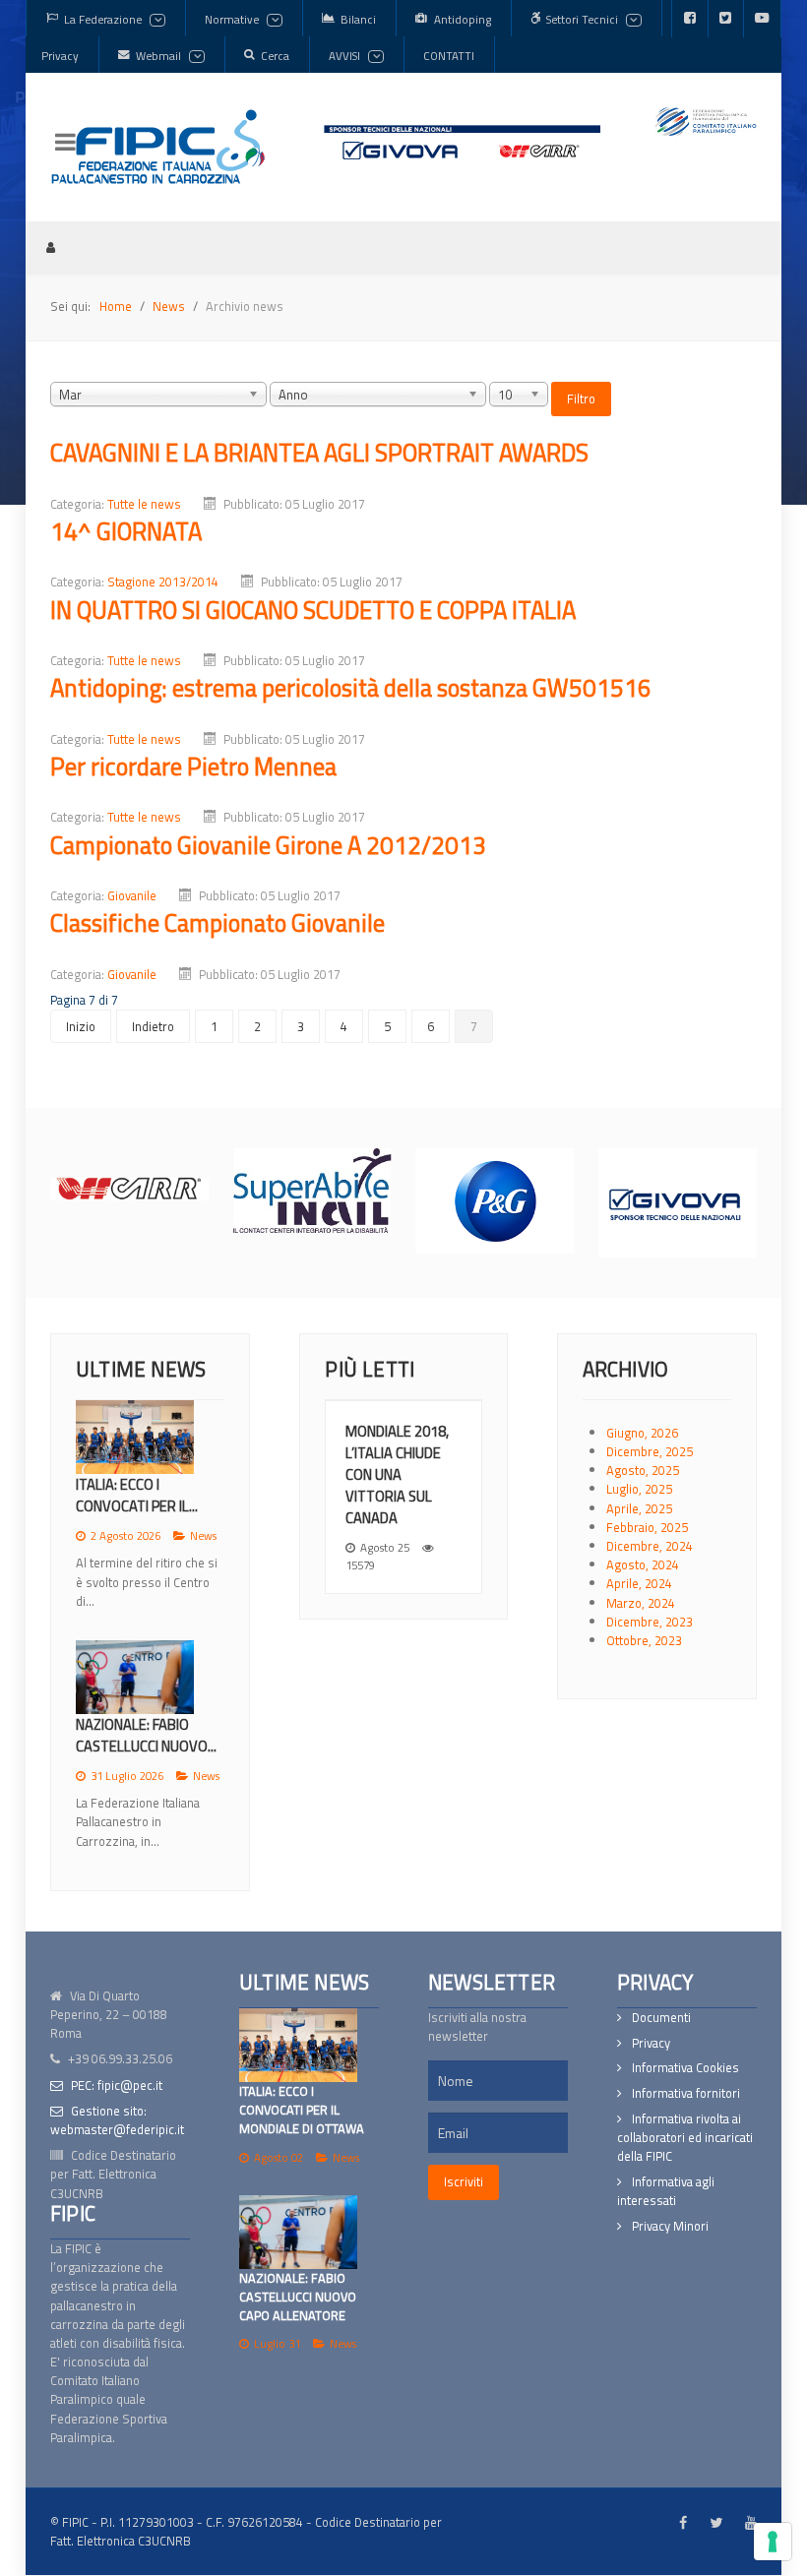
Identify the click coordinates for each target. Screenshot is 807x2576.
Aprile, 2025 (639, 1508)
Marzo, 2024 (641, 1603)
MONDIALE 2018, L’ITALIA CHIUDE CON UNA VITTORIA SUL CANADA (397, 1474)
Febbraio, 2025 (647, 1527)
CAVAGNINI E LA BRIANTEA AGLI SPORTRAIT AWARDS (319, 452)
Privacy (651, 2028)
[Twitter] (726, 19)
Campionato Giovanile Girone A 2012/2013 (268, 845)
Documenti (661, 2003)
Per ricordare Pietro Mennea (193, 766)
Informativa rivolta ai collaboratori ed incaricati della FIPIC (685, 2123)
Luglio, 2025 (639, 1489)
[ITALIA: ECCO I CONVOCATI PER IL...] (135, 1437)
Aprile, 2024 (639, 1583)
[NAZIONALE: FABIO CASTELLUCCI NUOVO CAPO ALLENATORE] (298, 2217)
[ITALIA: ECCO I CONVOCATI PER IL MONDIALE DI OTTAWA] (298, 2030)
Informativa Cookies (685, 2053)
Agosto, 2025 (643, 1470)
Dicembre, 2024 (650, 1546)
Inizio (81, 1026)
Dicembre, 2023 (650, 1622)
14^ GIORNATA (126, 531)
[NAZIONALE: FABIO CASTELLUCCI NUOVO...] (135, 1677)
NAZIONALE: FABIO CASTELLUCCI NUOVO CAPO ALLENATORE (298, 2282)
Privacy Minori (670, 2211)
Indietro (153, 1026)
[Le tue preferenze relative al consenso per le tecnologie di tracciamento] (773, 2542)
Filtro (581, 399)
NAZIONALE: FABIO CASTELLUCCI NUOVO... (146, 1735)
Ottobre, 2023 (644, 1640)
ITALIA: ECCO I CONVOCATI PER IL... (137, 1495)
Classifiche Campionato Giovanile (217, 922)
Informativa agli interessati (666, 2177)
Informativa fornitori (686, 2079)
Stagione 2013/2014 (163, 582)
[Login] (51, 247)
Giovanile (132, 895)
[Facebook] (690, 19)
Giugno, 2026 (642, 1433)
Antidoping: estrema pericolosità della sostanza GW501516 (351, 687)
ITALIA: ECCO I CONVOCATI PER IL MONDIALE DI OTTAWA (302, 2095)
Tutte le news (144, 504)
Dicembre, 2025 (650, 1451)
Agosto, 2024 (643, 1564)
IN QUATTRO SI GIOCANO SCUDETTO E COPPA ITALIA (313, 610)
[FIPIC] (158, 147)
